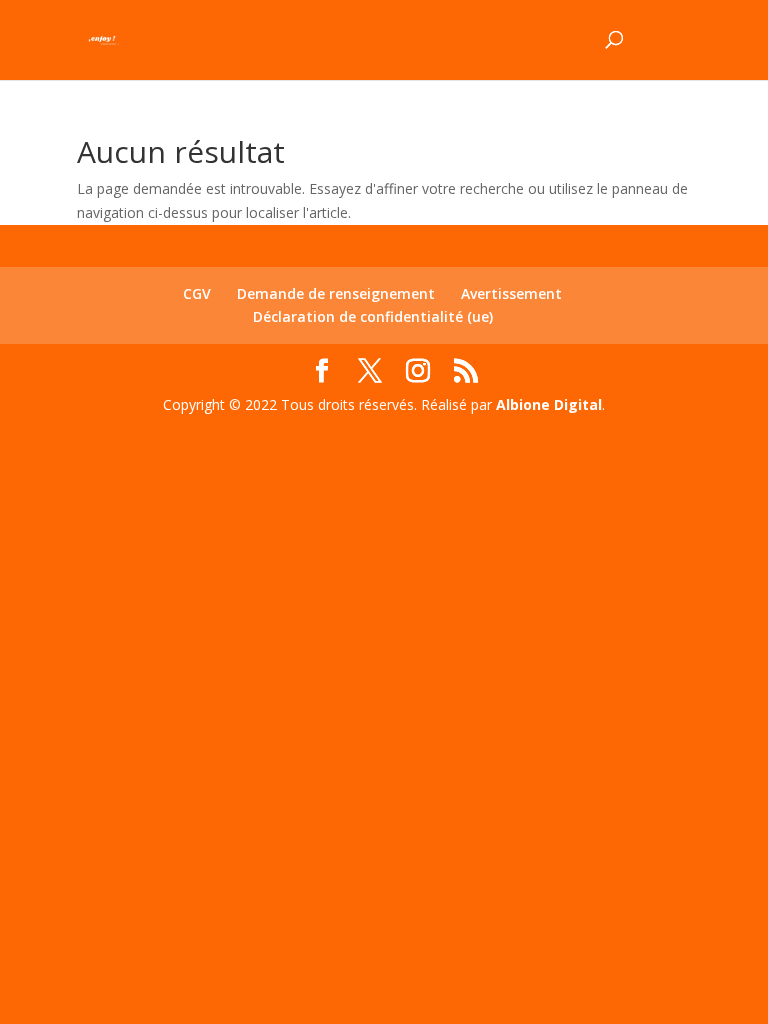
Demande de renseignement (336, 293)
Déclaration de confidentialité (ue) (373, 316)
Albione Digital (549, 404)
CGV (197, 293)
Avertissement (511, 293)
